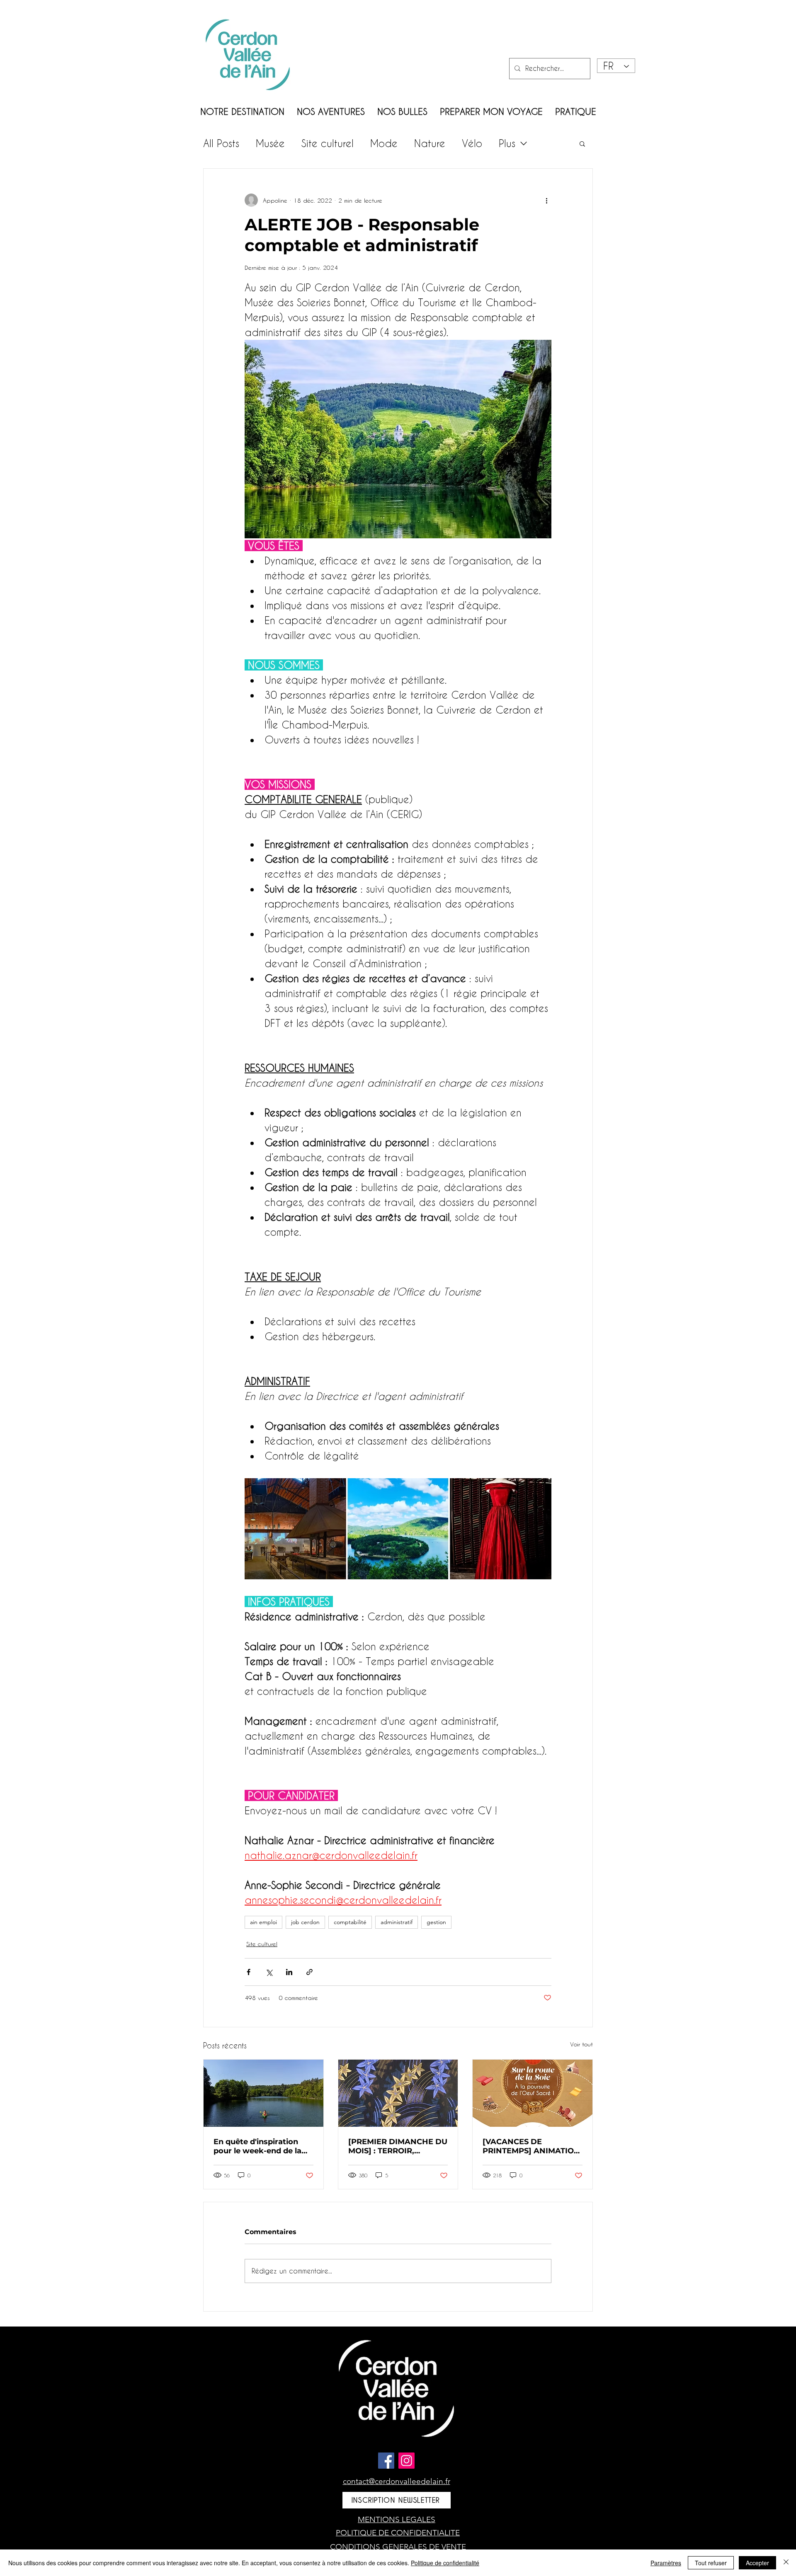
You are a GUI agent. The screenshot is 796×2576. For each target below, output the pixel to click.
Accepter (757, 2563)
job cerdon (305, 1922)
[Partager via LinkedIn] (289, 1972)
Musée (270, 143)
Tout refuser (711, 2563)
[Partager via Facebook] (249, 1972)
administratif (397, 1922)
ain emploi (263, 1922)
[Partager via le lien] (309, 1972)
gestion (436, 1922)
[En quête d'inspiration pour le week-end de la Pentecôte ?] (263, 2093)
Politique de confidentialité (445, 2563)
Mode (384, 143)
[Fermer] (786, 2563)
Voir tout (581, 2044)
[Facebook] (386, 2461)
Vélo (472, 143)
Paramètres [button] (666, 2563)
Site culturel (328, 143)
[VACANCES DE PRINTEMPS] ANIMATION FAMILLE (531, 2146)
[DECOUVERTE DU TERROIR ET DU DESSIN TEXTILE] (398, 2093)
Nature (430, 143)
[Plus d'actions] (546, 200)
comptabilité (350, 1922)
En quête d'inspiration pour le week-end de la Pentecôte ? (257, 2146)
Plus (507, 143)
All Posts (221, 143)
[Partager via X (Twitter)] (269, 1972)
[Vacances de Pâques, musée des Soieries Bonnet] (533, 2093)
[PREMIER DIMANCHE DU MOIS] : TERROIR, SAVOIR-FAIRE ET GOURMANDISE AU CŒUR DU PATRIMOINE (398, 2146)
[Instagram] (406, 2461)
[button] (582, 143)
